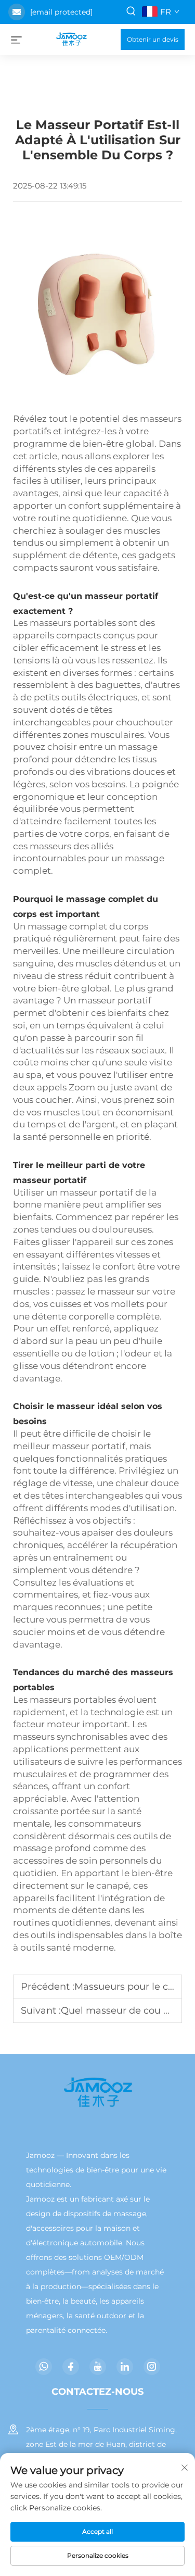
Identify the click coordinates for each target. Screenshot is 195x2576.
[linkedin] (125, 2367)
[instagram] (152, 2367)
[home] (71, 39)
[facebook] (71, 2367)
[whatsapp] (44, 2367)
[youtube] (98, 2367)
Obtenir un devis (153, 39)
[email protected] (61, 12)
